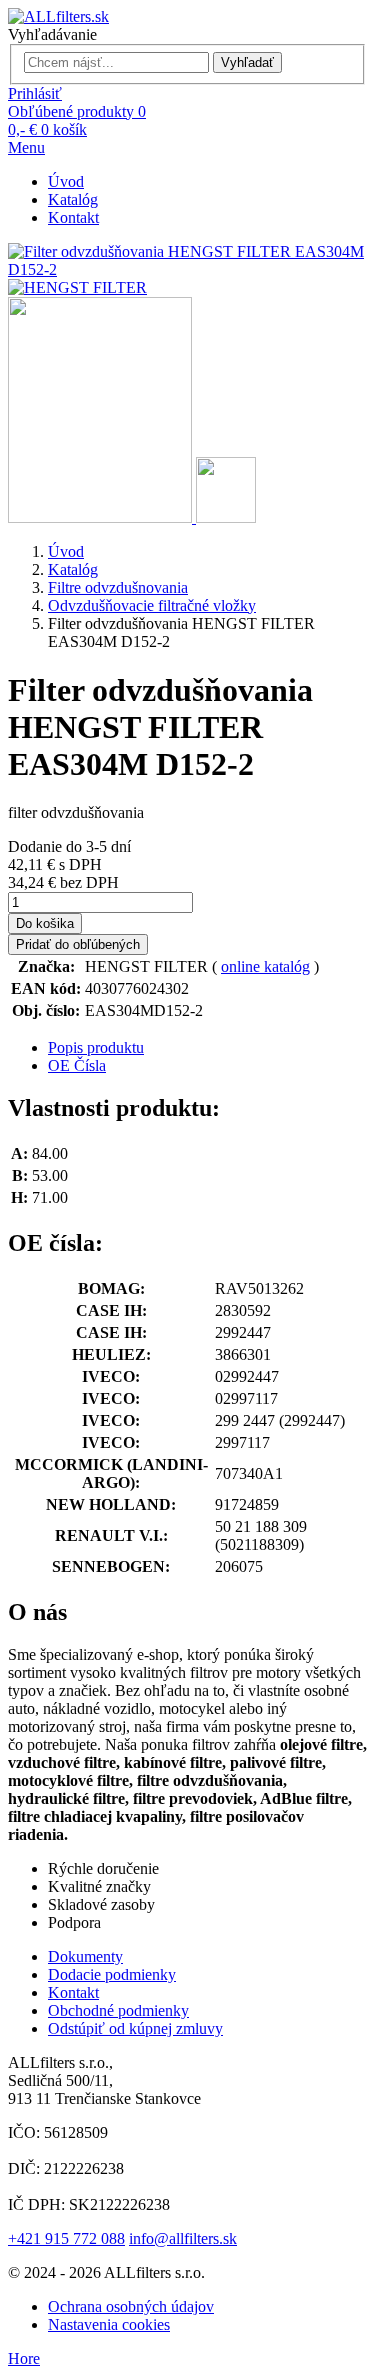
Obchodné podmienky (118, 2010)
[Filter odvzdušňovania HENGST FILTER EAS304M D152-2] (102, 517)
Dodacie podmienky (112, 1974)
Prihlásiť (35, 93)
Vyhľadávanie (52, 34)
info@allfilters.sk (183, 2238)
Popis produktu (96, 1047)
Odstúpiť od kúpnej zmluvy (135, 2028)
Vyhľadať (247, 62)
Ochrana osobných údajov (131, 2306)
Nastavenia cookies (109, 2324)
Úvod (66, 181)
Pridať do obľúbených (78, 944)
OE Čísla (77, 1065)
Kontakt (73, 217)
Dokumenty (85, 1956)
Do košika (45, 923)
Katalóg (73, 199)
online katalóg (265, 966)
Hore (24, 2358)
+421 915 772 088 (66, 2238)
